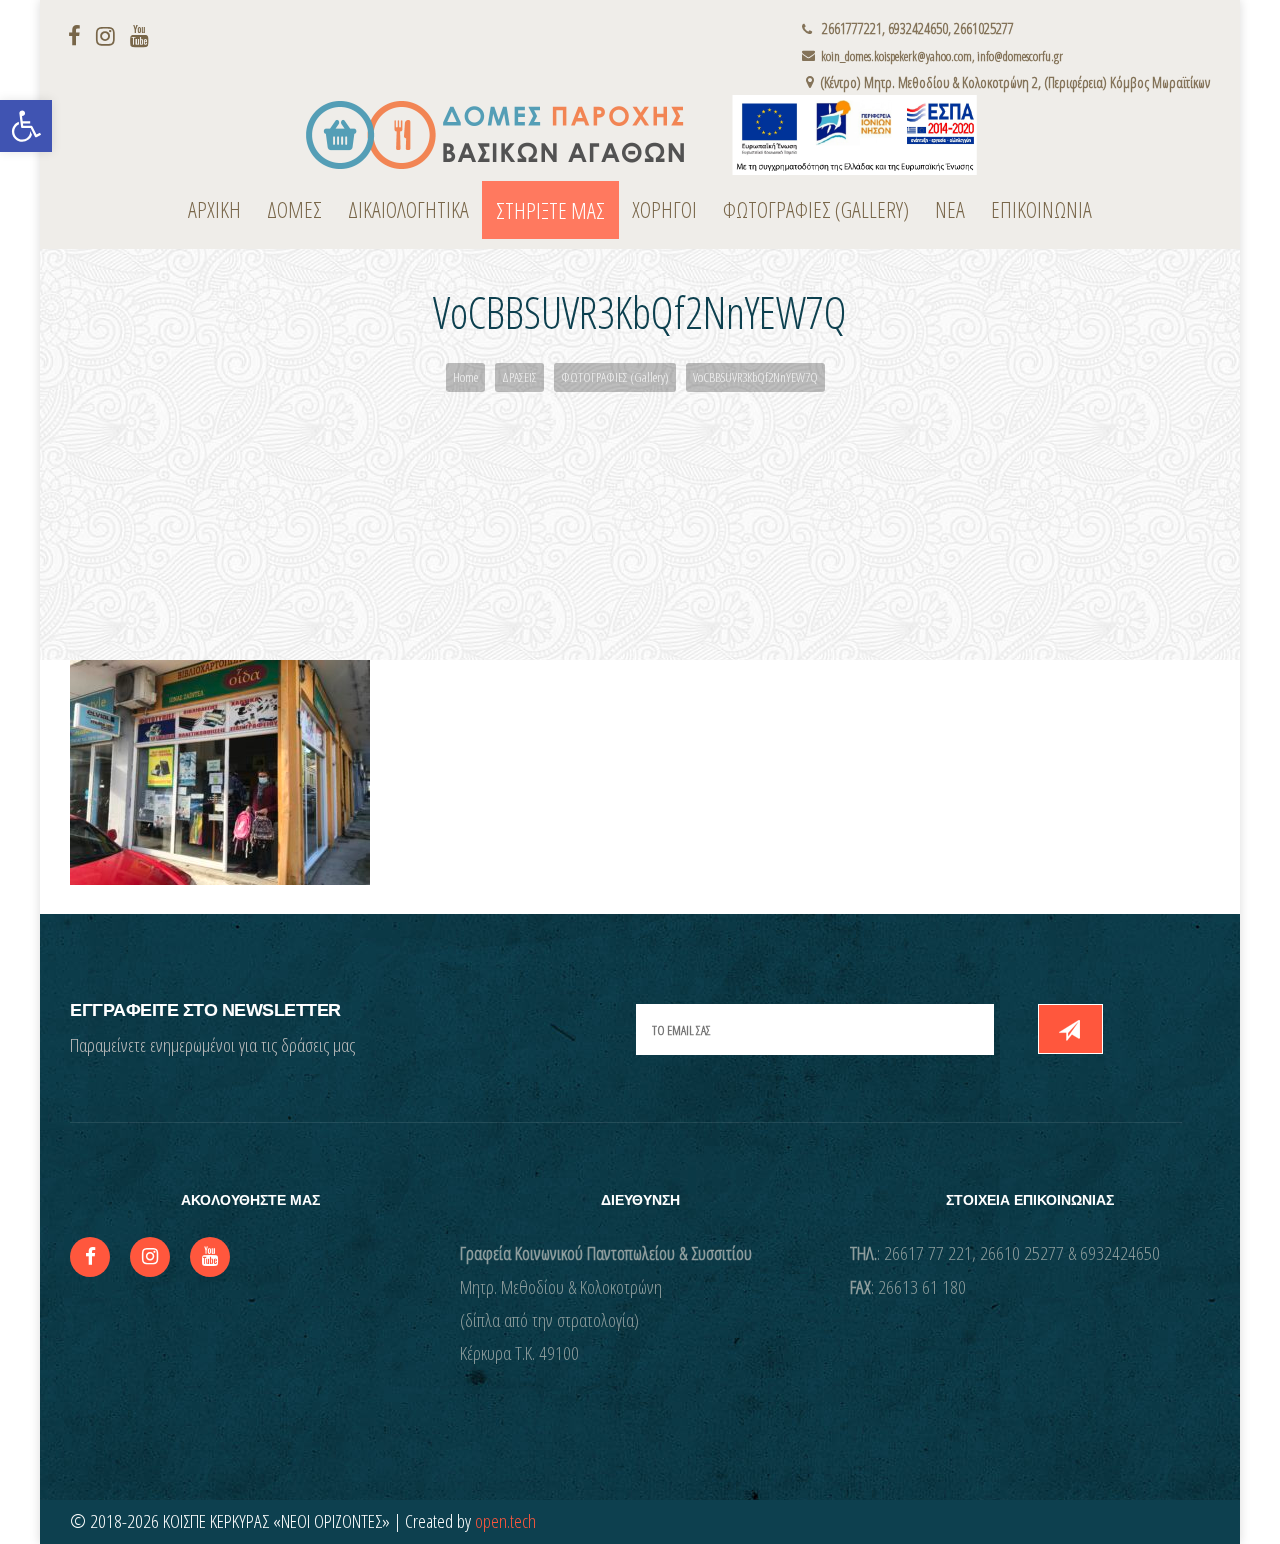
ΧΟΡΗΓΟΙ (664, 209)
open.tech (505, 1521)
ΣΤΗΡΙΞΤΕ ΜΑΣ (550, 210)
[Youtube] (142, 34)
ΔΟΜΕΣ (294, 209)
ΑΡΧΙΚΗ (214, 209)
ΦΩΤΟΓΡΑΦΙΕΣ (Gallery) (816, 209)
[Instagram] (108, 34)
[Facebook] (77, 34)
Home (465, 377)
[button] (26, 126)
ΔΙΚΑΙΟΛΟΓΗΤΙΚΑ (408, 209)
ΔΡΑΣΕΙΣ (519, 377)
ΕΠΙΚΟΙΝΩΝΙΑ (1041, 209)
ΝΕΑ (950, 209)
